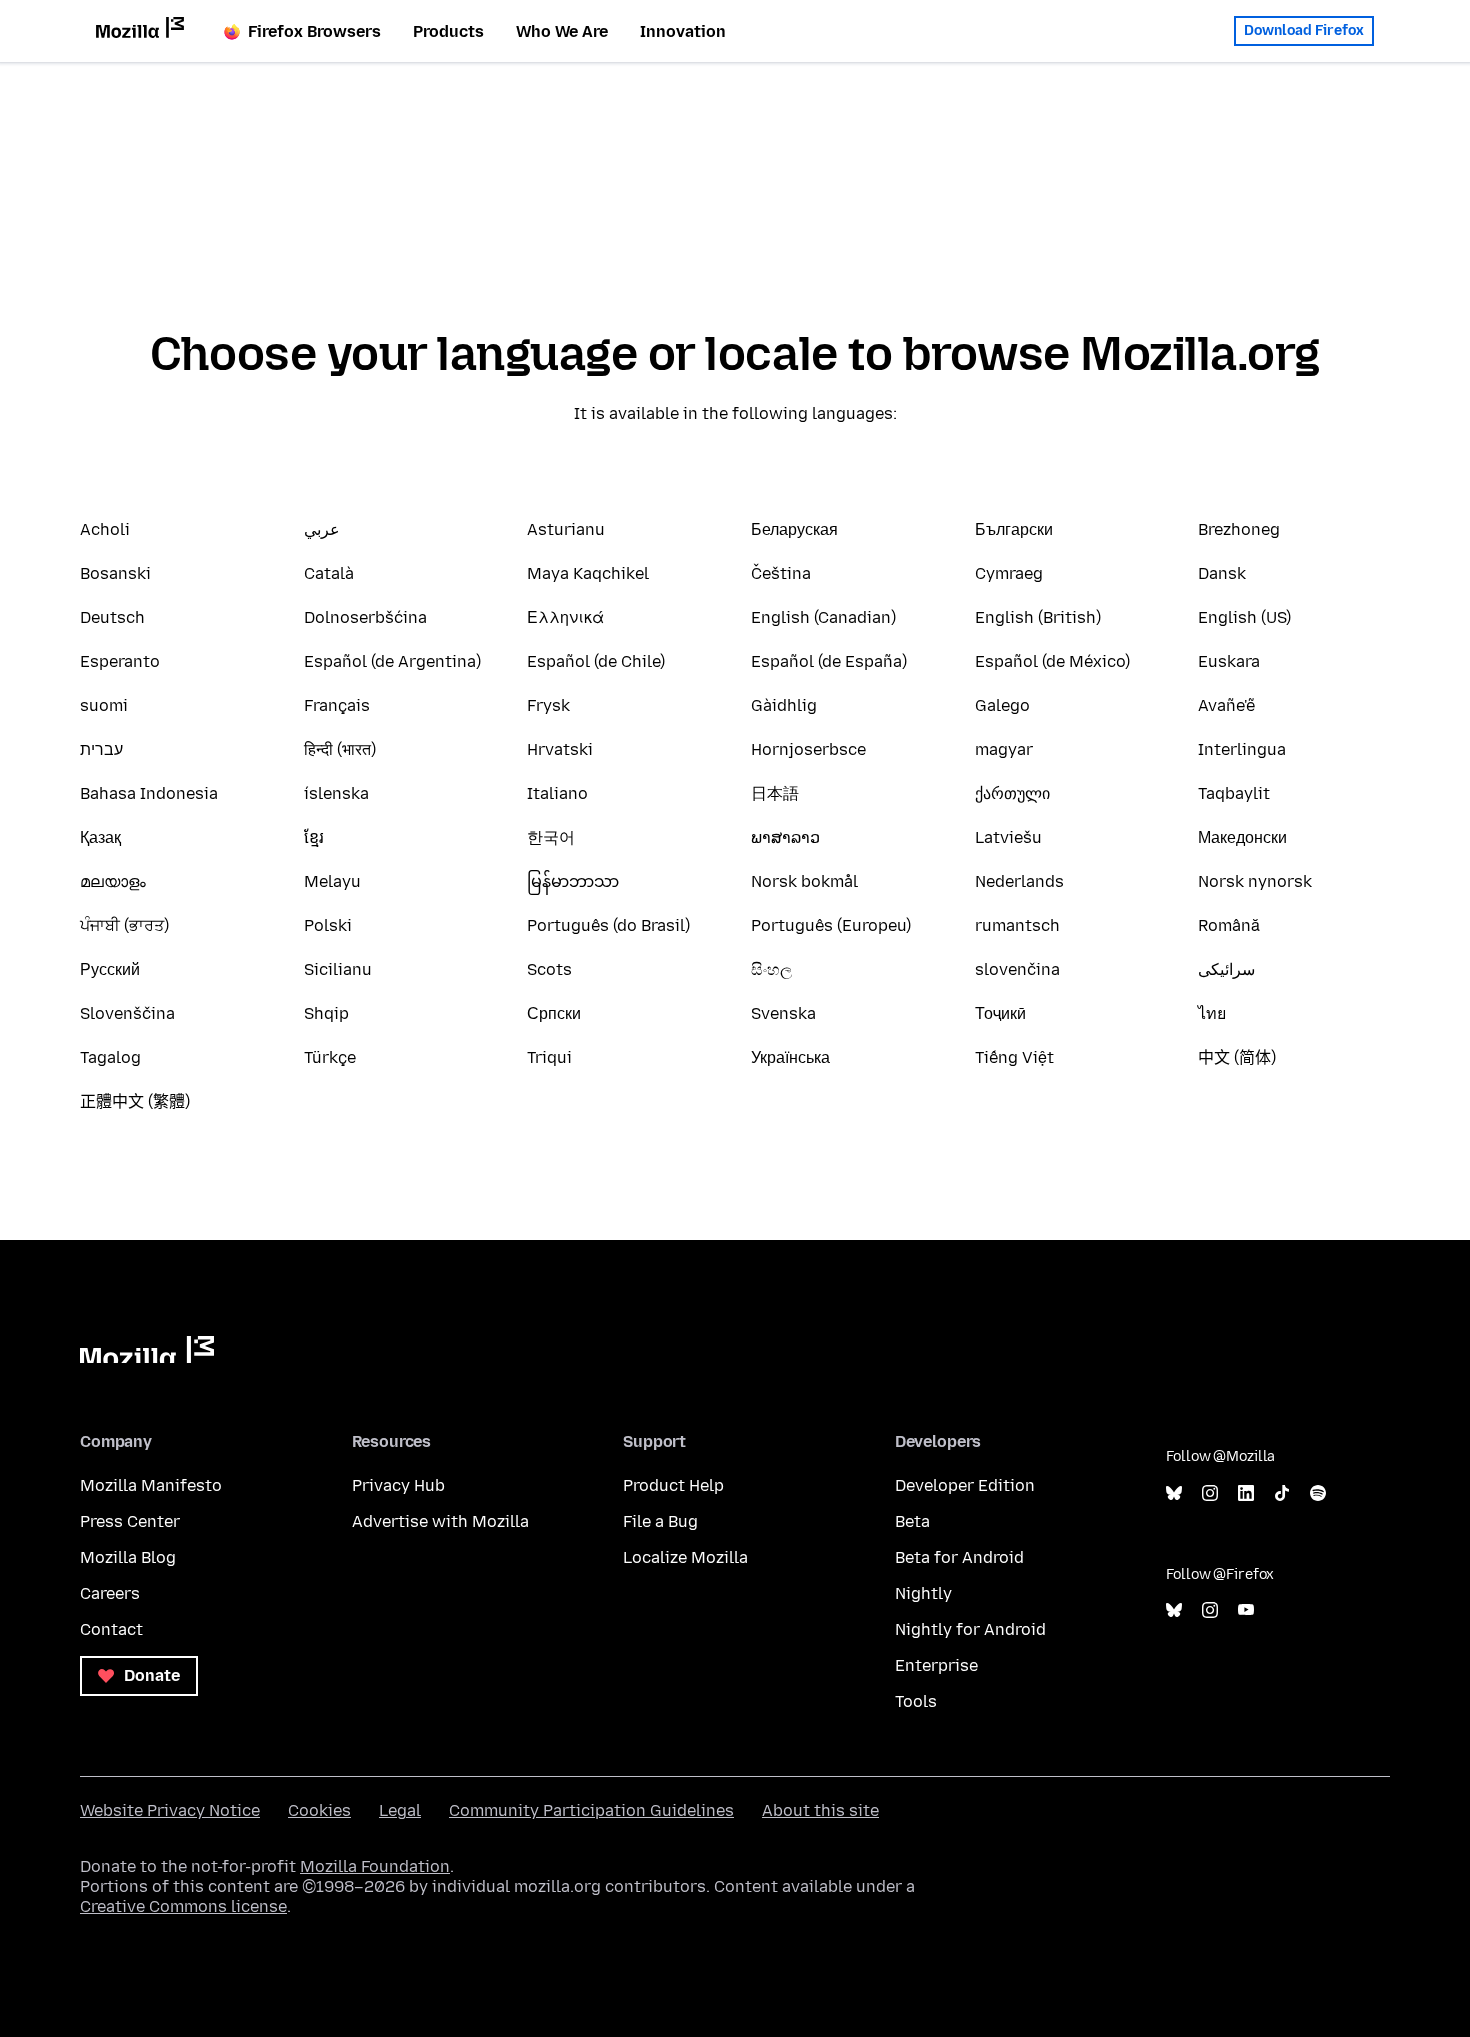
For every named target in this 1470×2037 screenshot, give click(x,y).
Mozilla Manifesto (151, 1485)
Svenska (783, 1013)
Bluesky (1174, 1493)
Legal (400, 1810)
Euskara (1229, 661)
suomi (104, 705)
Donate (150, 1675)
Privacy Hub (398, 1485)
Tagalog (110, 1057)
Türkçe (330, 1057)
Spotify (1318, 1493)
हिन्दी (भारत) (340, 749)
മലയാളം (113, 881)
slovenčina (1017, 969)
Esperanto (120, 661)
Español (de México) (1052, 661)
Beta (912, 1521)
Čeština (781, 573)
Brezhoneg (1239, 529)
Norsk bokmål (804, 881)
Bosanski (115, 573)
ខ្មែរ (314, 837)
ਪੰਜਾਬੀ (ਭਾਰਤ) (124, 925)
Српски (554, 1013)
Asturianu (566, 529)
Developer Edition (965, 1485)
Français (337, 705)
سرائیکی (1226, 969)
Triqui (549, 1057)
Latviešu (1008, 837)
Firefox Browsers (314, 31)
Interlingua (1242, 749)
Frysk (548, 705)
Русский (110, 969)
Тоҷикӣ (1000, 1013)
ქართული (1012, 793)
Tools (916, 1701)
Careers (110, 1593)
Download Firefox (1304, 30)
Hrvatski (560, 749)
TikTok (1282, 1493)
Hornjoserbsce (808, 749)
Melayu (332, 881)
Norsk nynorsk (1255, 881)
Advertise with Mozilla (440, 1521)
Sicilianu (338, 969)
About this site (820, 1810)
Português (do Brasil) (608, 925)
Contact (111, 1629)
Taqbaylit (1234, 793)
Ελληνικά (565, 617)
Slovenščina (127, 1013)
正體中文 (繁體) (135, 1101)
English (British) (1038, 617)
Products (448, 31)
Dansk (1222, 573)
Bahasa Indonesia (149, 793)
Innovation (683, 31)
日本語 (775, 793)
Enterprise (936, 1665)
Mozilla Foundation (375, 1866)
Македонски (1242, 837)
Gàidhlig (784, 705)
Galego (1002, 705)
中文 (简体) (1237, 1057)
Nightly (923, 1593)
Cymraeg (1009, 573)
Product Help (673, 1485)
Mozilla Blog (128, 1557)
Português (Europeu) (831, 925)
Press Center (130, 1521)
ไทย (1212, 1013)
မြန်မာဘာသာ (573, 881)
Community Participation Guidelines (591, 1810)
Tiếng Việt (1014, 1057)
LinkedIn (1246, 1493)
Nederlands (1019, 881)
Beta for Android (959, 1557)
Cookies (319, 1810)
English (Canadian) (823, 617)
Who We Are (562, 31)
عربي (322, 529)
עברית (101, 749)
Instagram (1210, 1493)
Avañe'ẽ (1226, 705)
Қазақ (100, 837)
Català (329, 573)
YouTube (1246, 1610)
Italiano (557, 793)
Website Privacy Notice (170, 1810)
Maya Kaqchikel (588, 573)
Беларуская (794, 529)
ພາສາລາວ (785, 837)
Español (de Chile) (596, 661)
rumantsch (1017, 925)
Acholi (105, 529)
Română (1229, 925)
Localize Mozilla (685, 1557)
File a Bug (660, 1521)
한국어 (551, 837)
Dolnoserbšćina (365, 617)
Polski (328, 925)
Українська (790, 1057)
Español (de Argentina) (392, 661)
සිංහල (771, 969)
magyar (1004, 749)
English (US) (1244, 617)
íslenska (336, 793)
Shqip (326, 1013)
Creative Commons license (183, 1906)
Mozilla (147, 1349)
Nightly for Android (970, 1629)
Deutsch (112, 617)
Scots (549, 969)
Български (1014, 529)
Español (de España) (829, 661)
